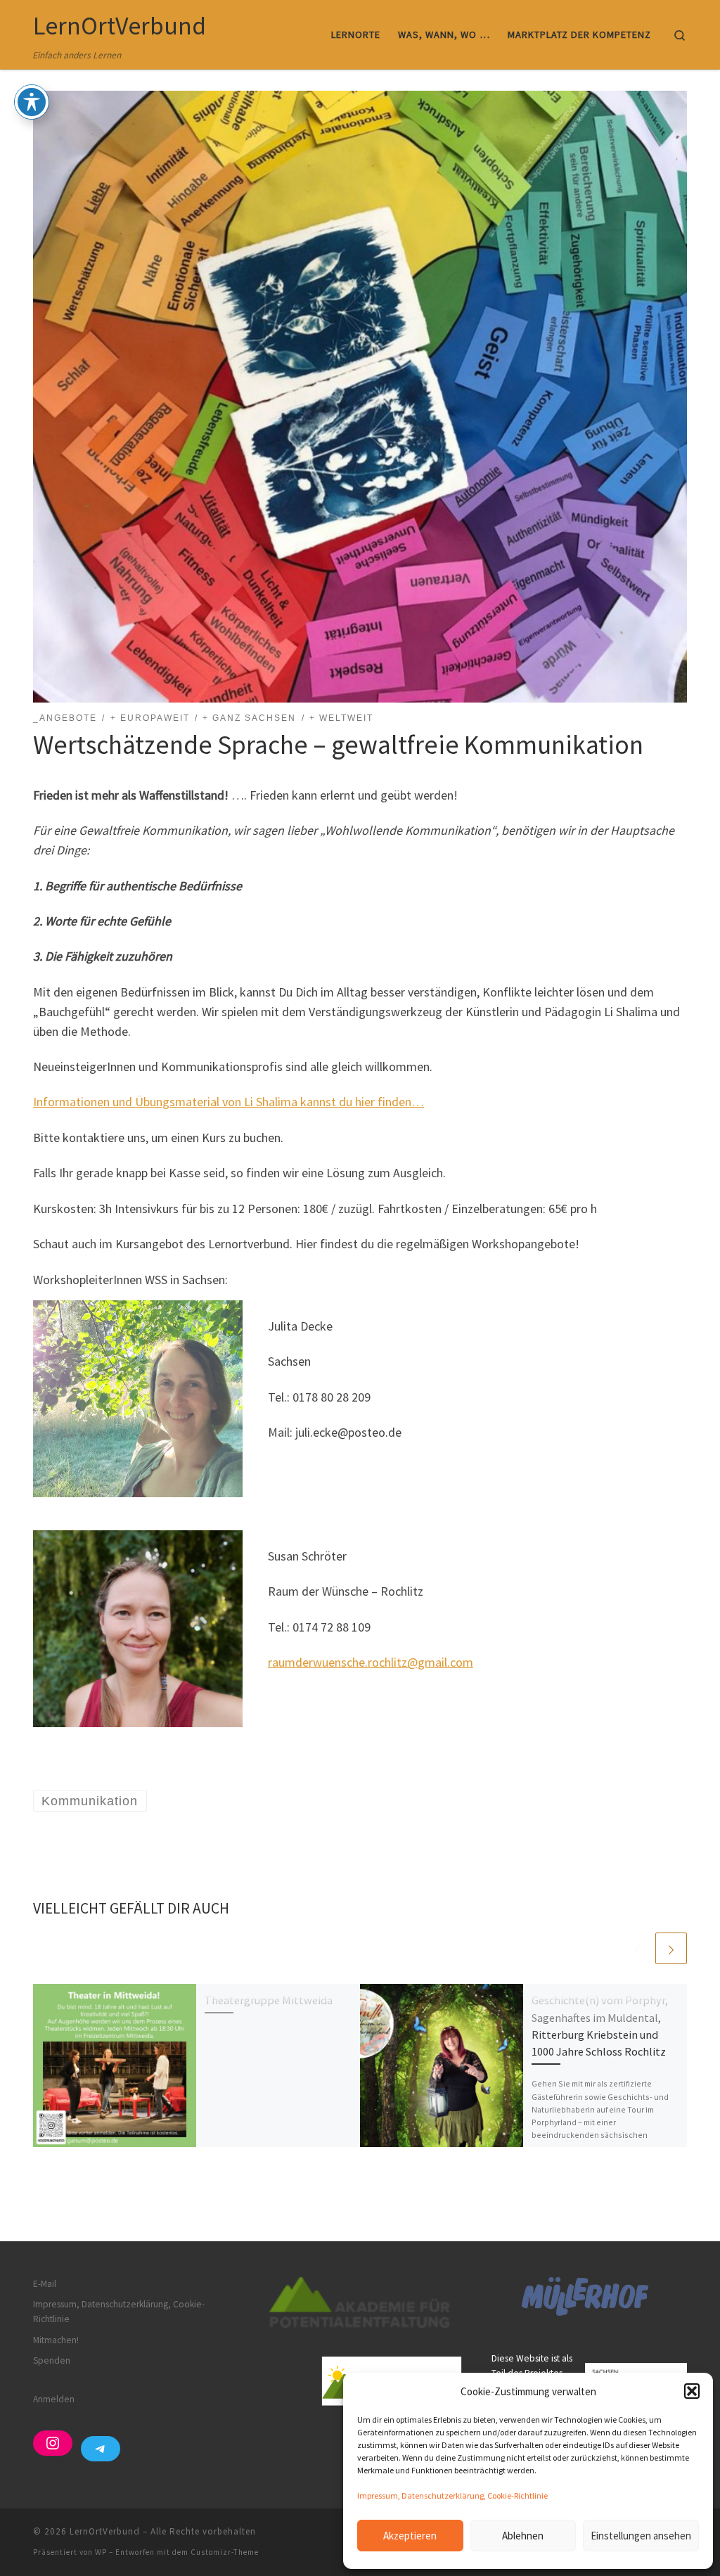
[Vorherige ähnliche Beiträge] (637, 1948)
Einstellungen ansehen (641, 2536)
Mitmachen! (56, 2340)
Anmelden (54, 2399)
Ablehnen (523, 2536)
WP (101, 2552)
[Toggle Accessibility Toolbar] (32, 102)
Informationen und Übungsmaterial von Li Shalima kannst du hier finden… (229, 1102)
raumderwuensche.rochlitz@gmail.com (371, 1662)
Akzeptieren (410, 2536)
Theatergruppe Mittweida (269, 2000)
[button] (692, 2391)
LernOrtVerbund (105, 2531)
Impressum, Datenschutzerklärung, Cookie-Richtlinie (452, 2495)
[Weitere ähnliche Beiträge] (671, 1948)
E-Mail (45, 2284)
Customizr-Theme (225, 2552)
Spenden (52, 2360)
